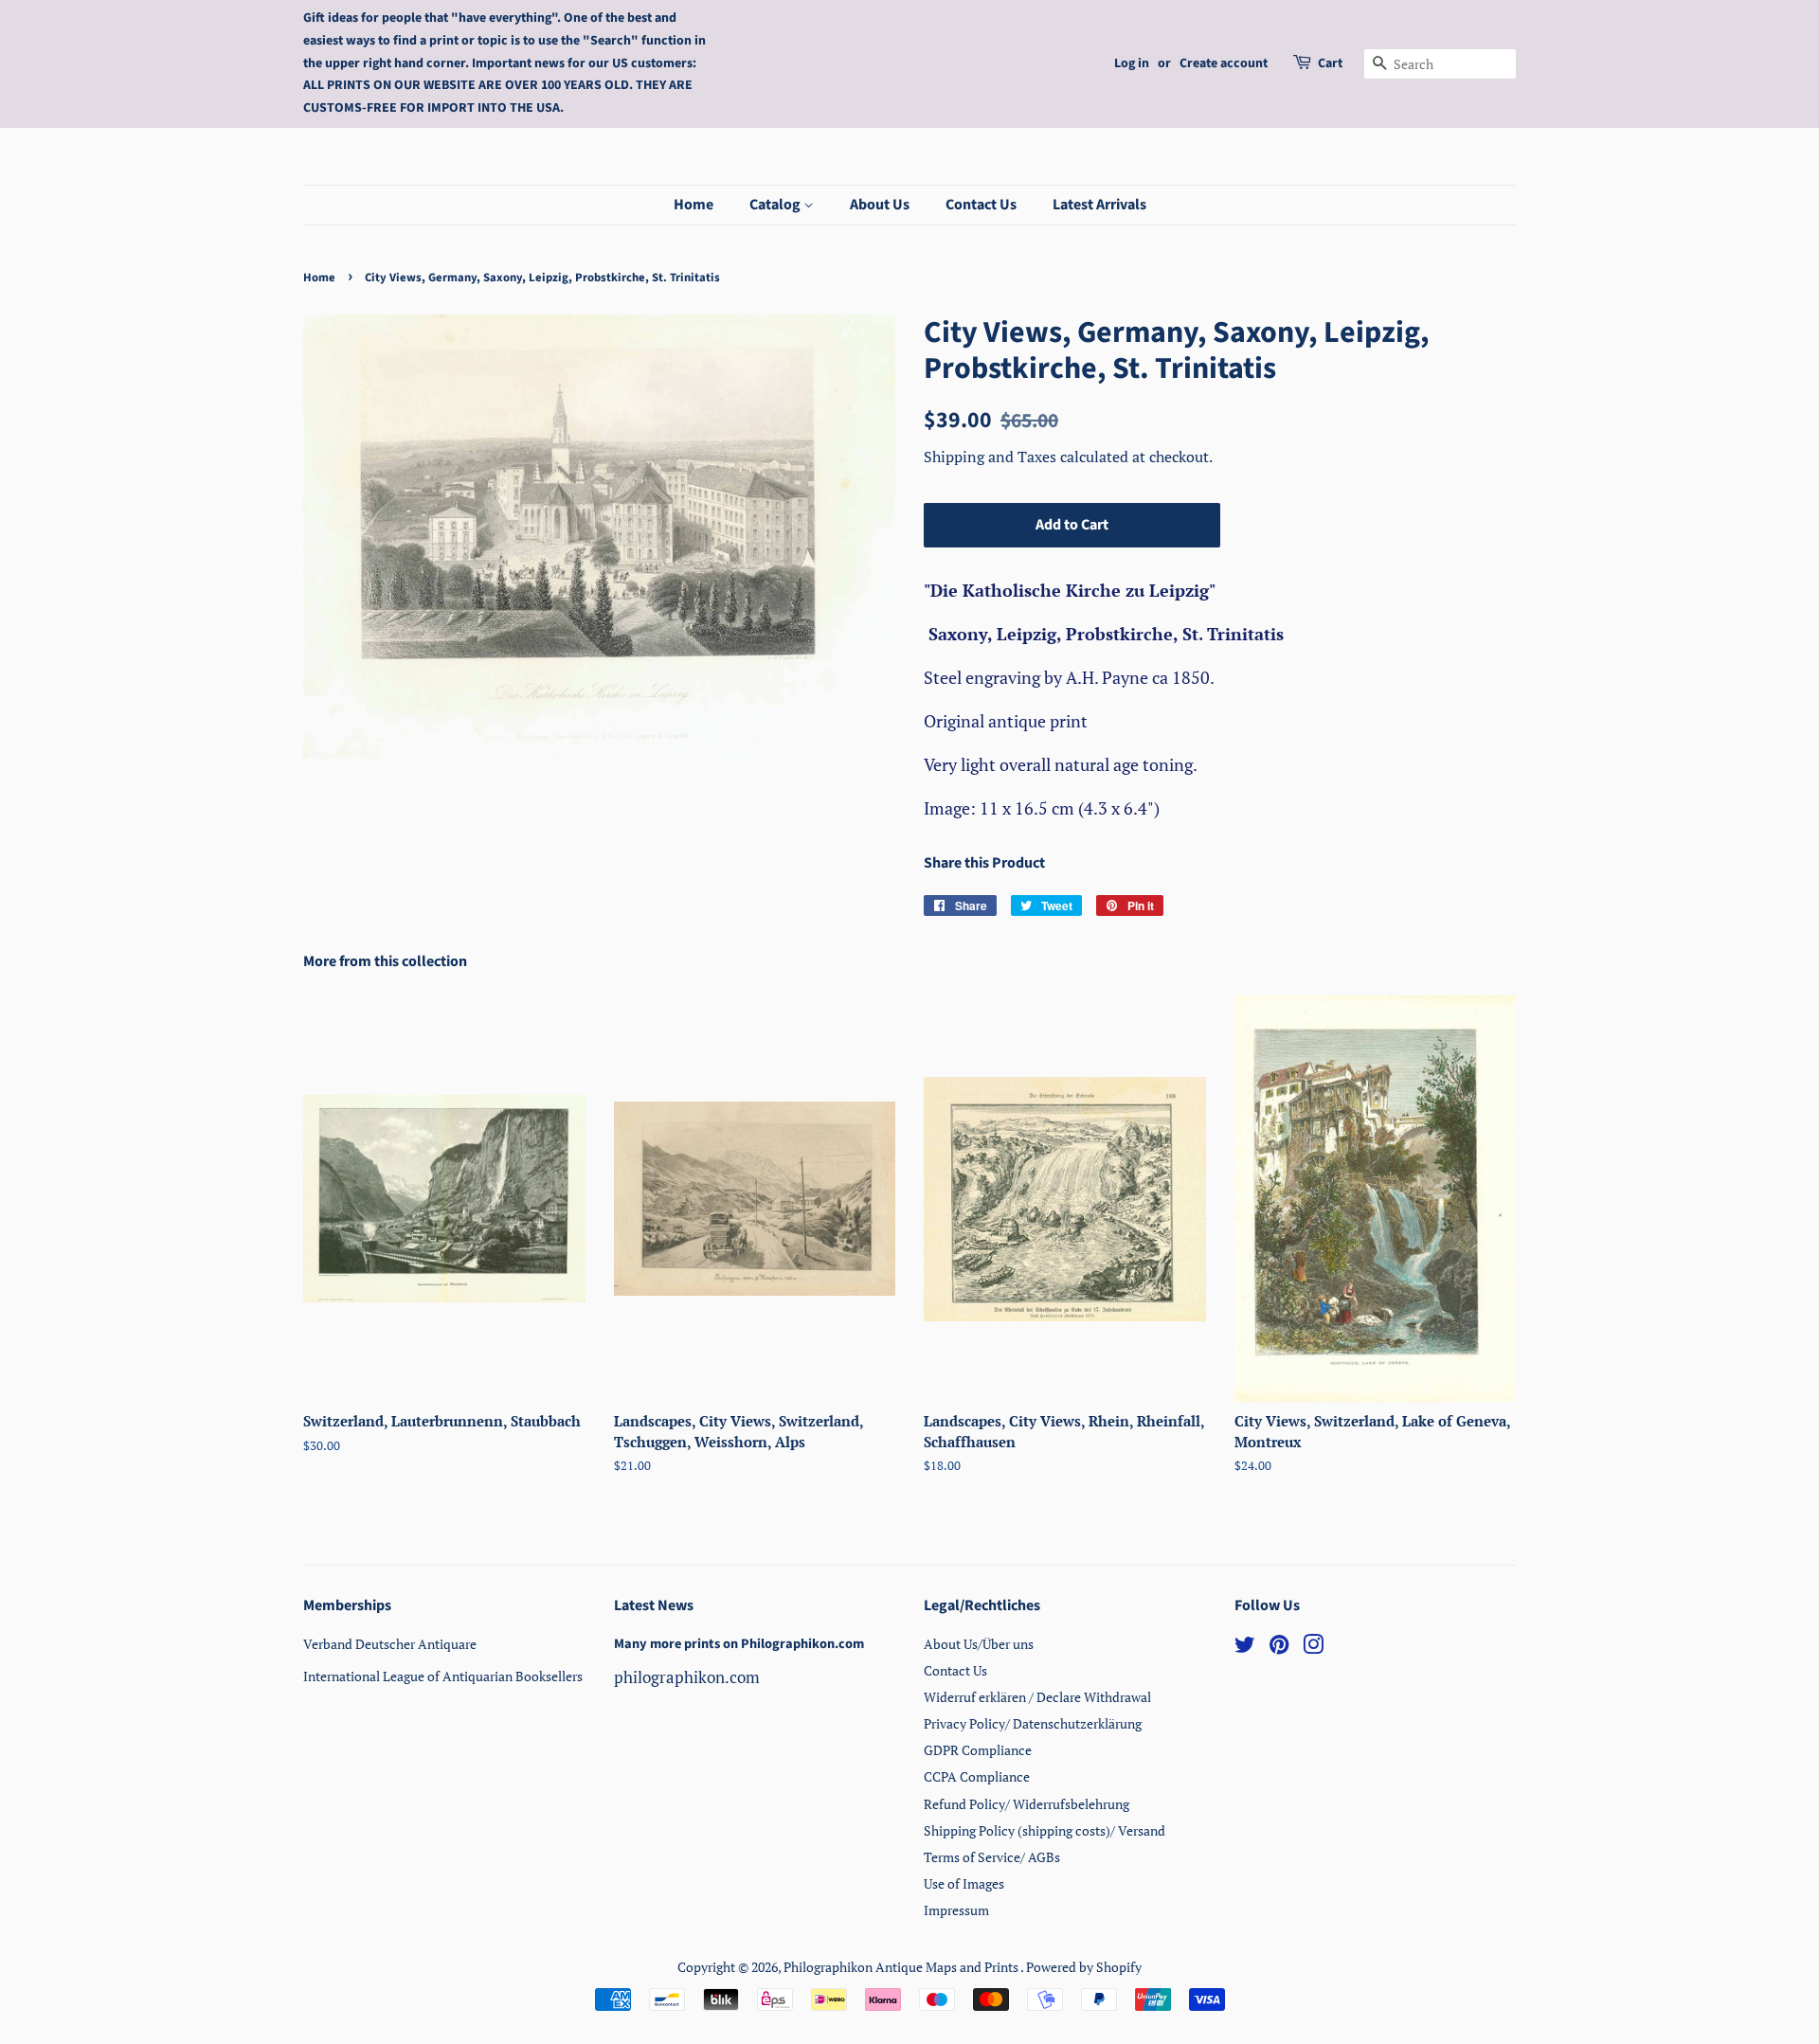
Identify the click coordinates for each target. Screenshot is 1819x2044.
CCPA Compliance (977, 1776)
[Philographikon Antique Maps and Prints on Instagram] (1313, 1648)
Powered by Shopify (1084, 1967)
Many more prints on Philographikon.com (739, 1644)
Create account (1224, 63)
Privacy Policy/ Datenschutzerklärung (1033, 1723)
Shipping (956, 457)
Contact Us (981, 205)
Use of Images (964, 1883)
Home (693, 205)
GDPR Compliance (978, 1750)
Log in (1132, 63)
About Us (880, 205)
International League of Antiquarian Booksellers (443, 1676)
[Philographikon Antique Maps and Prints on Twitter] (1245, 1648)
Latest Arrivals (1099, 205)
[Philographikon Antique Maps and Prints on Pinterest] (1279, 1648)
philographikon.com (687, 1677)
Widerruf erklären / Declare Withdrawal (1037, 1697)
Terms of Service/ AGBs (992, 1857)
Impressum (956, 1910)
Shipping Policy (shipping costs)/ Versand (1045, 1830)
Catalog (776, 205)
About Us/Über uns (979, 1644)
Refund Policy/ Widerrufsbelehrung (1027, 1804)
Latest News (654, 1605)
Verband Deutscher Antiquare (390, 1644)
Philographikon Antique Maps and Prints (902, 1967)
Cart (1330, 63)
